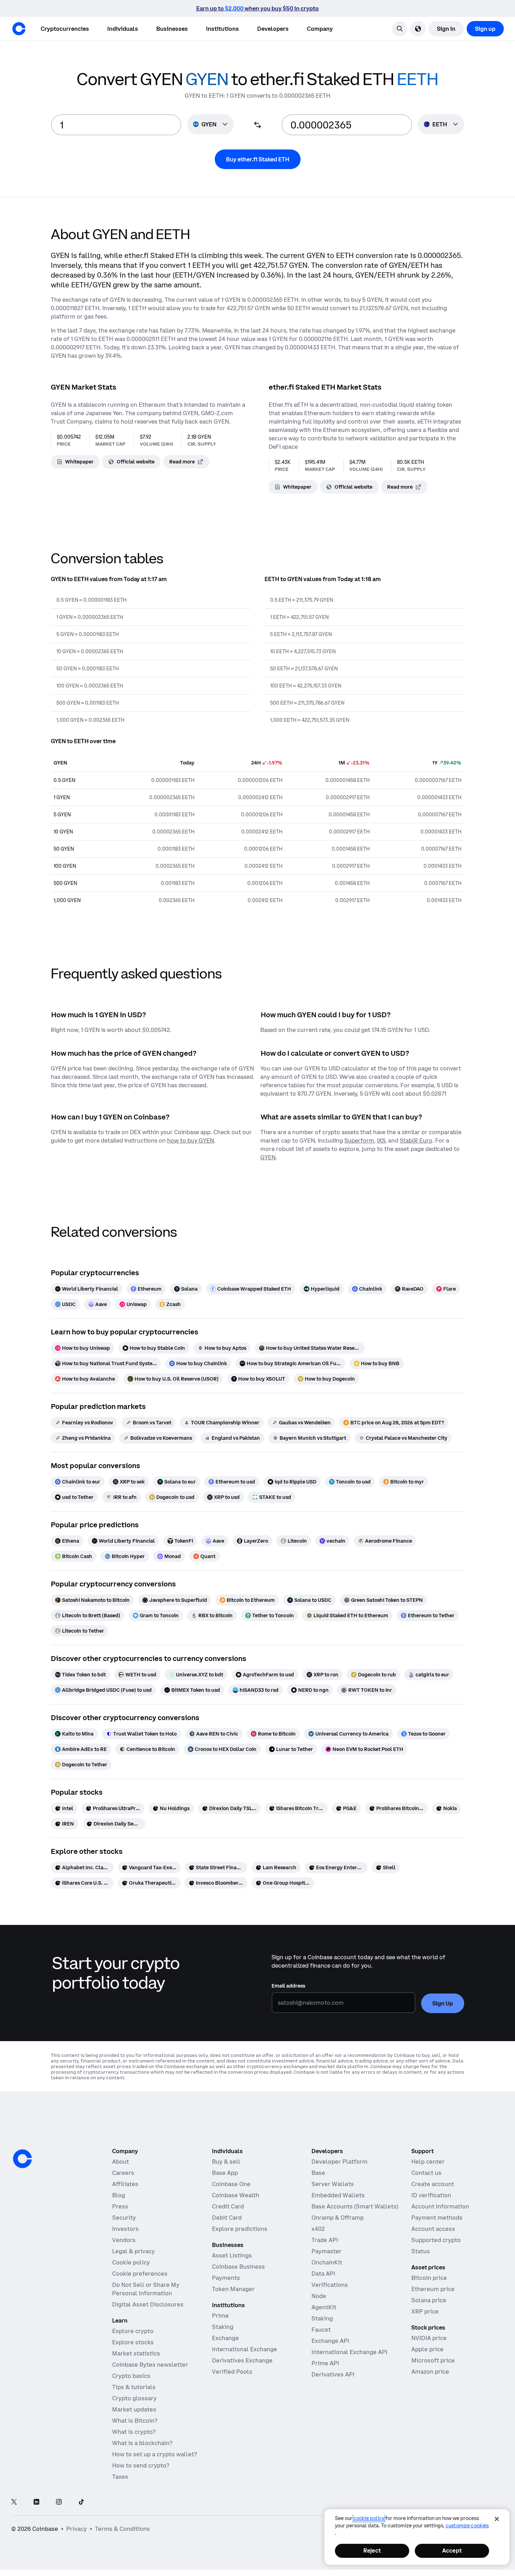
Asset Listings (232, 2255)
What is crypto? (134, 2432)
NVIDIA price (429, 2338)
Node (319, 2296)
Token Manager (233, 2289)
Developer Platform (339, 2162)
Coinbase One (231, 2184)
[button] (123, 29)
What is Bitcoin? (135, 2421)
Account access (433, 2229)
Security (124, 2218)
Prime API (325, 2363)
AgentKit (324, 2307)
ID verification (431, 2195)
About (121, 2162)
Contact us (426, 2173)
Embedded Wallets (338, 2195)
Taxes (120, 2477)
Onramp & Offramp (338, 2218)
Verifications (330, 2285)
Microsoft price (433, 2360)
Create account (433, 2184)
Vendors (124, 2240)
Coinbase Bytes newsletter (150, 2365)
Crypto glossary (134, 2398)
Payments (226, 2278)
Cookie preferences (140, 2274)
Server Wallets (333, 2184)
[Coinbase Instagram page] (59, 2502)
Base (318, 2173)
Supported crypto (436, 2240)
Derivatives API (333, 2374)
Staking (223, 2327)
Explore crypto (133, 2331)
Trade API (325, 2240)
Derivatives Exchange (242, 2360)
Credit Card (228, 2206)
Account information (440, 2206)
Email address (288, 1986)
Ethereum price (433, 2289)
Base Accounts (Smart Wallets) (355, 2206)
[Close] (497, 2519)
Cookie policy (131, 2262)
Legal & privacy (133, 2251)
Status (421, 2251)
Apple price (427, 2349)
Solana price (429, 2300)
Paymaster (327, 2251)
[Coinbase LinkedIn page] (36, 2502)
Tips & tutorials (134, 2387)
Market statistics (136, 2353)
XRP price (425, 2311)
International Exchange (245, 2349)
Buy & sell (226, 2162)
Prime (220, 2316)
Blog (119, 2195)
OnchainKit (327, 2262)
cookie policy (369, 2518)
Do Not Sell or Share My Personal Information (146, 2289)
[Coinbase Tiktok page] (81, 2502)
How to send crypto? (141, 2465)
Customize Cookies (467, 2526)
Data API (323, 2274)
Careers (123, 2173)
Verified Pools (232, 2372)
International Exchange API (349, 2352)
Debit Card (227, 2218)
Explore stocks (133, 2342)
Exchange (225, 2338)
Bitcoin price (429, 2278)
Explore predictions (240, 2229)
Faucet (321, 2330)
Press (120, 2206)
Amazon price (430, 2372)
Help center (428, 2162)
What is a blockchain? (142, 2443)
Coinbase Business (238, 2267)
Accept (452, 2550)
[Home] (19, 29)
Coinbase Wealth (236, 2195)
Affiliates (125, 2184)
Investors (125, 2229)
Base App (225, 2173)
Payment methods (437, 2218)
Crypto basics (131, 2376)
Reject (372, 2550)
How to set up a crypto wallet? (154, 2454)
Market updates (134, 2409)
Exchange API (330, 2341)
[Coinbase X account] (14, 2502)
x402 (318, 2229)
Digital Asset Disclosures (148, 2304)
